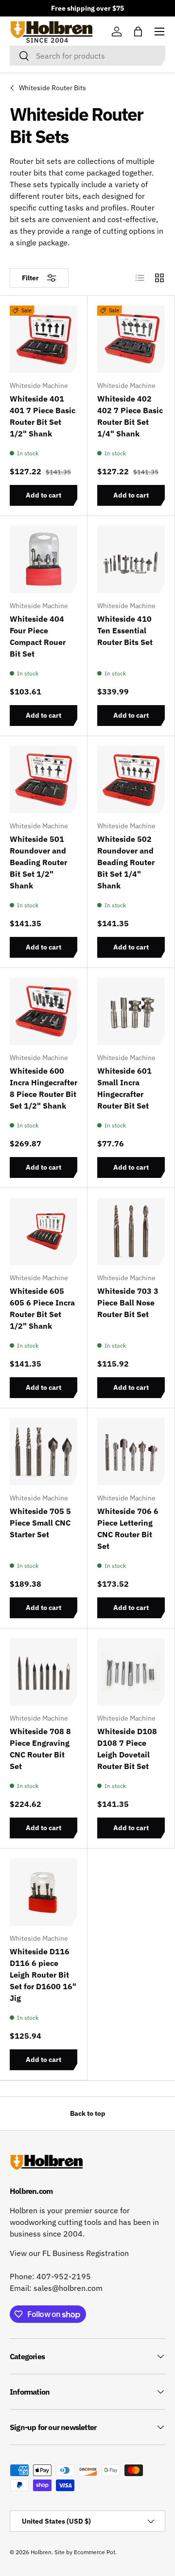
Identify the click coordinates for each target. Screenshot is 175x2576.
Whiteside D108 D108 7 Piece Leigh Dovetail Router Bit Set (127, 1749)
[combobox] (87, 56)
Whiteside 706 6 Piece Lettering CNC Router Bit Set (128, 1529)
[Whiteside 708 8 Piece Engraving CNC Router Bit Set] (44, 1672)
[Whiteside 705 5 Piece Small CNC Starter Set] (44, 1452)
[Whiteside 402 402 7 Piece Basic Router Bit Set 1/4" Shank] (131, 339)
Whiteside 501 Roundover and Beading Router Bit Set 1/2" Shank (38, 862)
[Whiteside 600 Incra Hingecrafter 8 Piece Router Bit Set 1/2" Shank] (44, 1011)
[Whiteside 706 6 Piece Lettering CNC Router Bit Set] (131, 1452)
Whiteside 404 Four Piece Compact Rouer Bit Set (38, 636)
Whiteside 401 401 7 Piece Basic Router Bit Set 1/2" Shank (43, 416)
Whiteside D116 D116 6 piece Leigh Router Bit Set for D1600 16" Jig (43, 1975)
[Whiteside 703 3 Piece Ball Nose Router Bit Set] (131, 1232)
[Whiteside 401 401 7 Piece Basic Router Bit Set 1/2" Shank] (44, 339)
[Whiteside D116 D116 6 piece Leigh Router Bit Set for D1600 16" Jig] (44, 1892)
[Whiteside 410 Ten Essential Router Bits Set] (131, 559)
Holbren (41, 2552)
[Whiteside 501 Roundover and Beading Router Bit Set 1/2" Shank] (44, 780)
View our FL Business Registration (69, 2253)
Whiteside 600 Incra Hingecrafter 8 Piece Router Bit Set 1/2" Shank (44, 1088)
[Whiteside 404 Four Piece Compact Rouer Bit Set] (44, 559)
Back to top (88, 2113)
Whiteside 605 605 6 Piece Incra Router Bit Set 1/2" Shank (42, 1308)
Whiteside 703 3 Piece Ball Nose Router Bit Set (128, 1303)
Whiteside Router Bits (52, 88)
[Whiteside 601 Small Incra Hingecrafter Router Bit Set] (131, 1011)
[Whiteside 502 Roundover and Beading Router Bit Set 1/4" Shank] (131, 780)
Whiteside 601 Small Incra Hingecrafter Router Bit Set (124, 1088)
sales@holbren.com (68, 2288)
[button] (138, 32)
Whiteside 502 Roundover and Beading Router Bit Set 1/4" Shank (126, 862)
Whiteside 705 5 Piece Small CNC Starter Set (40, 1523)
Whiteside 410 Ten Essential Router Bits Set (125, 630)
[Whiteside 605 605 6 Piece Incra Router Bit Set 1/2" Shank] (44, 1232)
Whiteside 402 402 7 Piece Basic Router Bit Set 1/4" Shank (130, 416)
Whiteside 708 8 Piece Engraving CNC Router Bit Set (40, 1749)
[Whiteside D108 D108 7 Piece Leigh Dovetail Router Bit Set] (131, 1672)
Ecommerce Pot (95, 2552)
